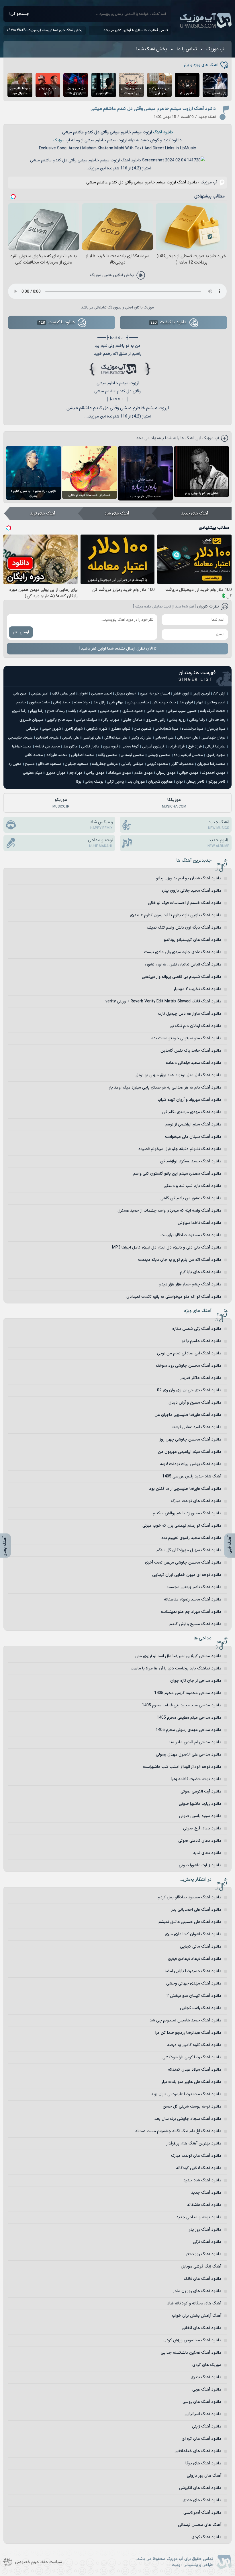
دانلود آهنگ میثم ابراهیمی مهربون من (190, 1452)
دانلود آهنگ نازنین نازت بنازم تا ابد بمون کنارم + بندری (176, 915)
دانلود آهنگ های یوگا (203, 2463)
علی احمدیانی (188, 738)
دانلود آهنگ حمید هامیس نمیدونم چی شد (185, 2020)
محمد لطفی (34, 755)
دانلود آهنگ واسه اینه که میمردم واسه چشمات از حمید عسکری (169, 1211)
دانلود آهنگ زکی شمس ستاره (197, 1329)
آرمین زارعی (201, 694)
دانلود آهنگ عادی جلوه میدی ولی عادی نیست (183, 952)
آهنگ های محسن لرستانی (200, 2525)
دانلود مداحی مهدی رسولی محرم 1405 (188, 1730)
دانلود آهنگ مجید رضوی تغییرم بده (191, 1538)
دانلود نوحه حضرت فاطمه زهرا (196, 1779)
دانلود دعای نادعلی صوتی (200, 1841)
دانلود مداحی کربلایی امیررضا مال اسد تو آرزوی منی (178, 1656)
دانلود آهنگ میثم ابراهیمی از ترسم (193, 1124)
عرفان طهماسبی (213, 738)
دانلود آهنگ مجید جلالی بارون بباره (191, 891)
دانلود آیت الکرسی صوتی (201, 1791)
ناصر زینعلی (195, 782)
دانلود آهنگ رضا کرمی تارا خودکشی (192, 2057)
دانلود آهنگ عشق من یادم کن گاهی (191, 1198)
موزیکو (61, 803)
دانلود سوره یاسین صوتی (200, 1816)
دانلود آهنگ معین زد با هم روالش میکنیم (187, 1513)
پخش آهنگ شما (152, 49)
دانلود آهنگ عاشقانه (204, 2205)
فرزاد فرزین (176, 747)
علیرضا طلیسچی (20, 738)
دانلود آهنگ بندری (206, 2377)
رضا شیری (19, 711)
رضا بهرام (37, 711)
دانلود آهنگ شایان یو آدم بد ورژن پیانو (189, 878)
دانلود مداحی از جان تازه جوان (196, 1681)
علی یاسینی (71, 738)
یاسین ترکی (115, 782)
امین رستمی (216, 703)
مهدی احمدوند (214, 773)
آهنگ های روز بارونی (204, 2476)
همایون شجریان (160, 782)
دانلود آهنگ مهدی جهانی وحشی (194, 1984)
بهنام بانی (116, 703)
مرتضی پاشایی (132, 764)
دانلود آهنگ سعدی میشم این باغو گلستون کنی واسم (177, 1174)
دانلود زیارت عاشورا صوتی (200, 1804)
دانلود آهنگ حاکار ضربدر (201, 1378)
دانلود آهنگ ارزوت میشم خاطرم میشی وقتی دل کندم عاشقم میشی (153, 109)
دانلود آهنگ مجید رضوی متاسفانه (193, 1599)
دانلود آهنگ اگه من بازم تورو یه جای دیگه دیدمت (180, 1260)
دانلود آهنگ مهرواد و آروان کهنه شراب (189, 1100)
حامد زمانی (62, 703)
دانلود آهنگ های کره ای (201, 2439)
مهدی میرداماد (120, 773)
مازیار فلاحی (90, 747)
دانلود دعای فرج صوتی (202, 1828)
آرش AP (219, 694)
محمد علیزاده (57, 755)
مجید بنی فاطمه (47, 747)
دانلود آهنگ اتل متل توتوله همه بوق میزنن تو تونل (178, 1075)
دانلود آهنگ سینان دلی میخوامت (193, 1137)
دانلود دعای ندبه (207, 1853)
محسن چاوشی (159, 755)
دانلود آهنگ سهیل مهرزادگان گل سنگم (189, 1550)
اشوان (83, 694)
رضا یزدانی (197, 720)
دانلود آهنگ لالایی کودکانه (199, 2168)
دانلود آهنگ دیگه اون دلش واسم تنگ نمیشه (184, 928)
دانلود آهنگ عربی (207, 2390)
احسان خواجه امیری (155, 694)
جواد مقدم (82, 703)
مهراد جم (76, 773)
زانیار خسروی (155, 720)
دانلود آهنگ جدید (206, 2193)
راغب (72, 711)
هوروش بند (136, 782)
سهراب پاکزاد (110, 720)
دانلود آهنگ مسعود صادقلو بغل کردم (189, 1897)
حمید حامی (155, 711)
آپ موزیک (206, 21)
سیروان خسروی (31, 720)
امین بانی (20, 694)
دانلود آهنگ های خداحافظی (198, 2451)
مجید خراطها (22, 747)
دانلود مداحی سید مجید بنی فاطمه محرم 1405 (182, 1705)
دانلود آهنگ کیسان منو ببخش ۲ (194, 1996)
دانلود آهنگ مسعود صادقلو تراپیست (191, 1235)
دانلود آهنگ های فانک (202, 2279)
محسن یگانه (107, 755)
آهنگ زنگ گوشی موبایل (201, 2267)
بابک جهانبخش (164, 703)
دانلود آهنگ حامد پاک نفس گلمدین (191, 1051)
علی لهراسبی (92, 738)
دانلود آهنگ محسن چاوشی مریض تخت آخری (183, 1563)
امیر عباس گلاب (63, 694)
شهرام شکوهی (97, 729)
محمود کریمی (157, 764)
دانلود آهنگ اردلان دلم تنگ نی (195, 1026)
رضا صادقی (217, 720)
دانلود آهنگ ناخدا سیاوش (199, 1223)
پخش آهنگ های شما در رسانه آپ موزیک (55, 30)
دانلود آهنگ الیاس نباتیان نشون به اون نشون (183, 964)
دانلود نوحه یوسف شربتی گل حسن (192, 2107)
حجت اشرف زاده (213, 711)
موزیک (59, 140)
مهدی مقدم (144, 773)
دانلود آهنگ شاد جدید (202, 2180)
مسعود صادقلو (50, 764)
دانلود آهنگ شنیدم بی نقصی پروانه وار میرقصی (182, 977)
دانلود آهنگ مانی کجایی (201, 1947)
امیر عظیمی (40, 694)
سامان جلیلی (132, 720)
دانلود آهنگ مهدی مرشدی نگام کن (192, 1112)
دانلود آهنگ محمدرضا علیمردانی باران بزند (186, 2094)
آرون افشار (181, 694)
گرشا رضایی (130, 747)
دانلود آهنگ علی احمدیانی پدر (196, 1910)
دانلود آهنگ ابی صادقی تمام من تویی (189, 1353)
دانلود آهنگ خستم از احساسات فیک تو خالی (185, 903)
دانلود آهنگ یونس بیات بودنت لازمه (191, 1464)
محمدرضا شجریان (211, 764)
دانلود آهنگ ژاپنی (207, 2426)
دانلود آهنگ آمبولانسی (202, 2513)
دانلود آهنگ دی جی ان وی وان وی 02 (189, 1390)
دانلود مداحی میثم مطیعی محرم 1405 (189, 1718)
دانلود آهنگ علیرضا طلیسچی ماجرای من (188, 1415)
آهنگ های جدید (195, 514)
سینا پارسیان (216, 729)
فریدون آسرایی (153, 747)
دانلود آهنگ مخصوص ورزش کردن (192, 2340)
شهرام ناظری (74, 729)
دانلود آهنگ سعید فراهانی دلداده (194, 1063)
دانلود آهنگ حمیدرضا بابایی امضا (193, 1971)
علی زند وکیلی (141, 738)
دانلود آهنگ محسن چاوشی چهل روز (190, 1440)
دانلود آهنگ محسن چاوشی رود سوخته (188, 1366)
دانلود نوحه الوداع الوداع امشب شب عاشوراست (182, 1767)
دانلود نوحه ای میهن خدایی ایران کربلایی (187, 1575)
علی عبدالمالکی (116, 738)
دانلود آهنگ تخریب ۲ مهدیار (197, 989)
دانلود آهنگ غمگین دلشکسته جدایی (191, 2353)
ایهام (200, 703)
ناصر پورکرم (217, 782)
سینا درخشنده (192, 729)
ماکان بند (70, 747)
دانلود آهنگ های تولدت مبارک (196, 1501)
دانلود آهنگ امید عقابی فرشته (196, 1427)
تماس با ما (187, 49)
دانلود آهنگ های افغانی (201, 2328)
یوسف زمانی (94, 782)
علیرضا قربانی (215, 747)
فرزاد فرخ (195, 747)
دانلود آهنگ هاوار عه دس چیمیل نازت (190, 1014)
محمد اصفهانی (83, 755)
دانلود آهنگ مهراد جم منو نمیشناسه (191, 1612)
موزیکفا (174, 803)
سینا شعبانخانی (167, 729)
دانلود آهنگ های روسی (202, 2402)
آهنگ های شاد (117, 514)
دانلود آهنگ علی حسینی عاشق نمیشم (190, 1922)
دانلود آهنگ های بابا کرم (201, 1272)
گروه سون (110, 747)
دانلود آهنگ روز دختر (204, 2254)
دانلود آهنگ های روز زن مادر (197, 2291)
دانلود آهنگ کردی (206, 2537)
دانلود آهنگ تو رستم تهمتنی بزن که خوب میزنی (182, 1526)
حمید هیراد (88, 711)
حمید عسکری (133, 711)
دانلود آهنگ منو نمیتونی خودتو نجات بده (186, 1038)
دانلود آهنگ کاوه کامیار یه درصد (194, 2045)
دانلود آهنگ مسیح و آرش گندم (195, 1624)
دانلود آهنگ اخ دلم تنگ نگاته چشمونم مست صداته (178, 2131)
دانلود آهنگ (163, 132)
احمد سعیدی (101, 694)
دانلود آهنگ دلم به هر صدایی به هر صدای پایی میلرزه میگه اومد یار (165, 1088)
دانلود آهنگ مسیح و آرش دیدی (195, 1403)
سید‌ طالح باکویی (60, 720)
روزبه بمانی (177, 720)
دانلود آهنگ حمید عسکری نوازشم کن (191, 1161)
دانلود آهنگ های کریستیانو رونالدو (193, 940)
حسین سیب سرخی (182, 711)
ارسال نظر (21, 632)
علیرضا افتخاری (47, 738)
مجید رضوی (216, 755)
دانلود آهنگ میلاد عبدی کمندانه (195, 2070)
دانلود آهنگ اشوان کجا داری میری (193, 1934)
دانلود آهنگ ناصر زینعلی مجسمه (194, 1587)
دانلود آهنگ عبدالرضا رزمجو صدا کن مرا (188, 2033)
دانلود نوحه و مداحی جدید (199, 2217)
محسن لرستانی (132, 755)
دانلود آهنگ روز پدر (205, 2230)
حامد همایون (39, 703)
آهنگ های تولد (43, 514)
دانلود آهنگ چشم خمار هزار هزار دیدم (190, 1284)
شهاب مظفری (121, 729)
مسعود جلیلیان (77, 764)
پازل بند (99, 703)
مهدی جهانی (189, 773)
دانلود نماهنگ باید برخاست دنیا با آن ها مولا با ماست (176, 1668)
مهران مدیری (55, 773)
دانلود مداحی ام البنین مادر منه (195, 1742)
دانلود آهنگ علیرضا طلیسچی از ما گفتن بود (185, 1489)
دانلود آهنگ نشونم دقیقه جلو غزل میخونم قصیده (180, 1149)
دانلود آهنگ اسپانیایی (203, 2414)
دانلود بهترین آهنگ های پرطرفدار (194, 2143)
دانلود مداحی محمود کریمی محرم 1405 (188, 1693)
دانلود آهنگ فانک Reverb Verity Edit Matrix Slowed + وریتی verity (163, 1001)
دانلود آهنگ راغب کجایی (201, 2008)
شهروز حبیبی (51, 729)
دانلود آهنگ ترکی (207, 2242)
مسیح (30, 764)
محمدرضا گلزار (183, 764)
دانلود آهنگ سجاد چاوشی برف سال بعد (188, 2119)
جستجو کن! (19, 14)
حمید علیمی (109, 711)
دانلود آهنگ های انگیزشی (200, 2488)
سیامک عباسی (87, 720)
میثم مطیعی (33, 773)
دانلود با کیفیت (169, 322)
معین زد (15, 764)
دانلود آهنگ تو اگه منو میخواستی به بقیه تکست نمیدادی (174, 1297)
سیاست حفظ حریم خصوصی (38, 2562)
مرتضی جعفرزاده (105, 764)
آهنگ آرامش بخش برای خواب (197, 2316)
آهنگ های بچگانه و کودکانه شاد (194, 2303)
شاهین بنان (143, 729)
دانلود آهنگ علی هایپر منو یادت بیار (191, 2082)
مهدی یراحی (95, 773)
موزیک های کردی (207, 2365)
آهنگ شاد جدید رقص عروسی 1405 (192, 1476)
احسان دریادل (126, 694)
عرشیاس (32, 729)
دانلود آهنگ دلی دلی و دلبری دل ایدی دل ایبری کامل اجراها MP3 (167, 1248)
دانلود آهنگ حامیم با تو (201, 1341)
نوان (179, 782)
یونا (79, 782)
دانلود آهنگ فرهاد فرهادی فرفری (195, 1959)
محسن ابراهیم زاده (188, 755)
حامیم (21, 703)
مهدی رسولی (166, 773)
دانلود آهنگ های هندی (202, 2500)
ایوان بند (186, 703)
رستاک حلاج (56, 711)
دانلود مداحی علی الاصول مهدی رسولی (189, 1755)
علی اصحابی (164, 738)
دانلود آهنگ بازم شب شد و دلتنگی (192, 1186)
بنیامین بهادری (138, 703)
